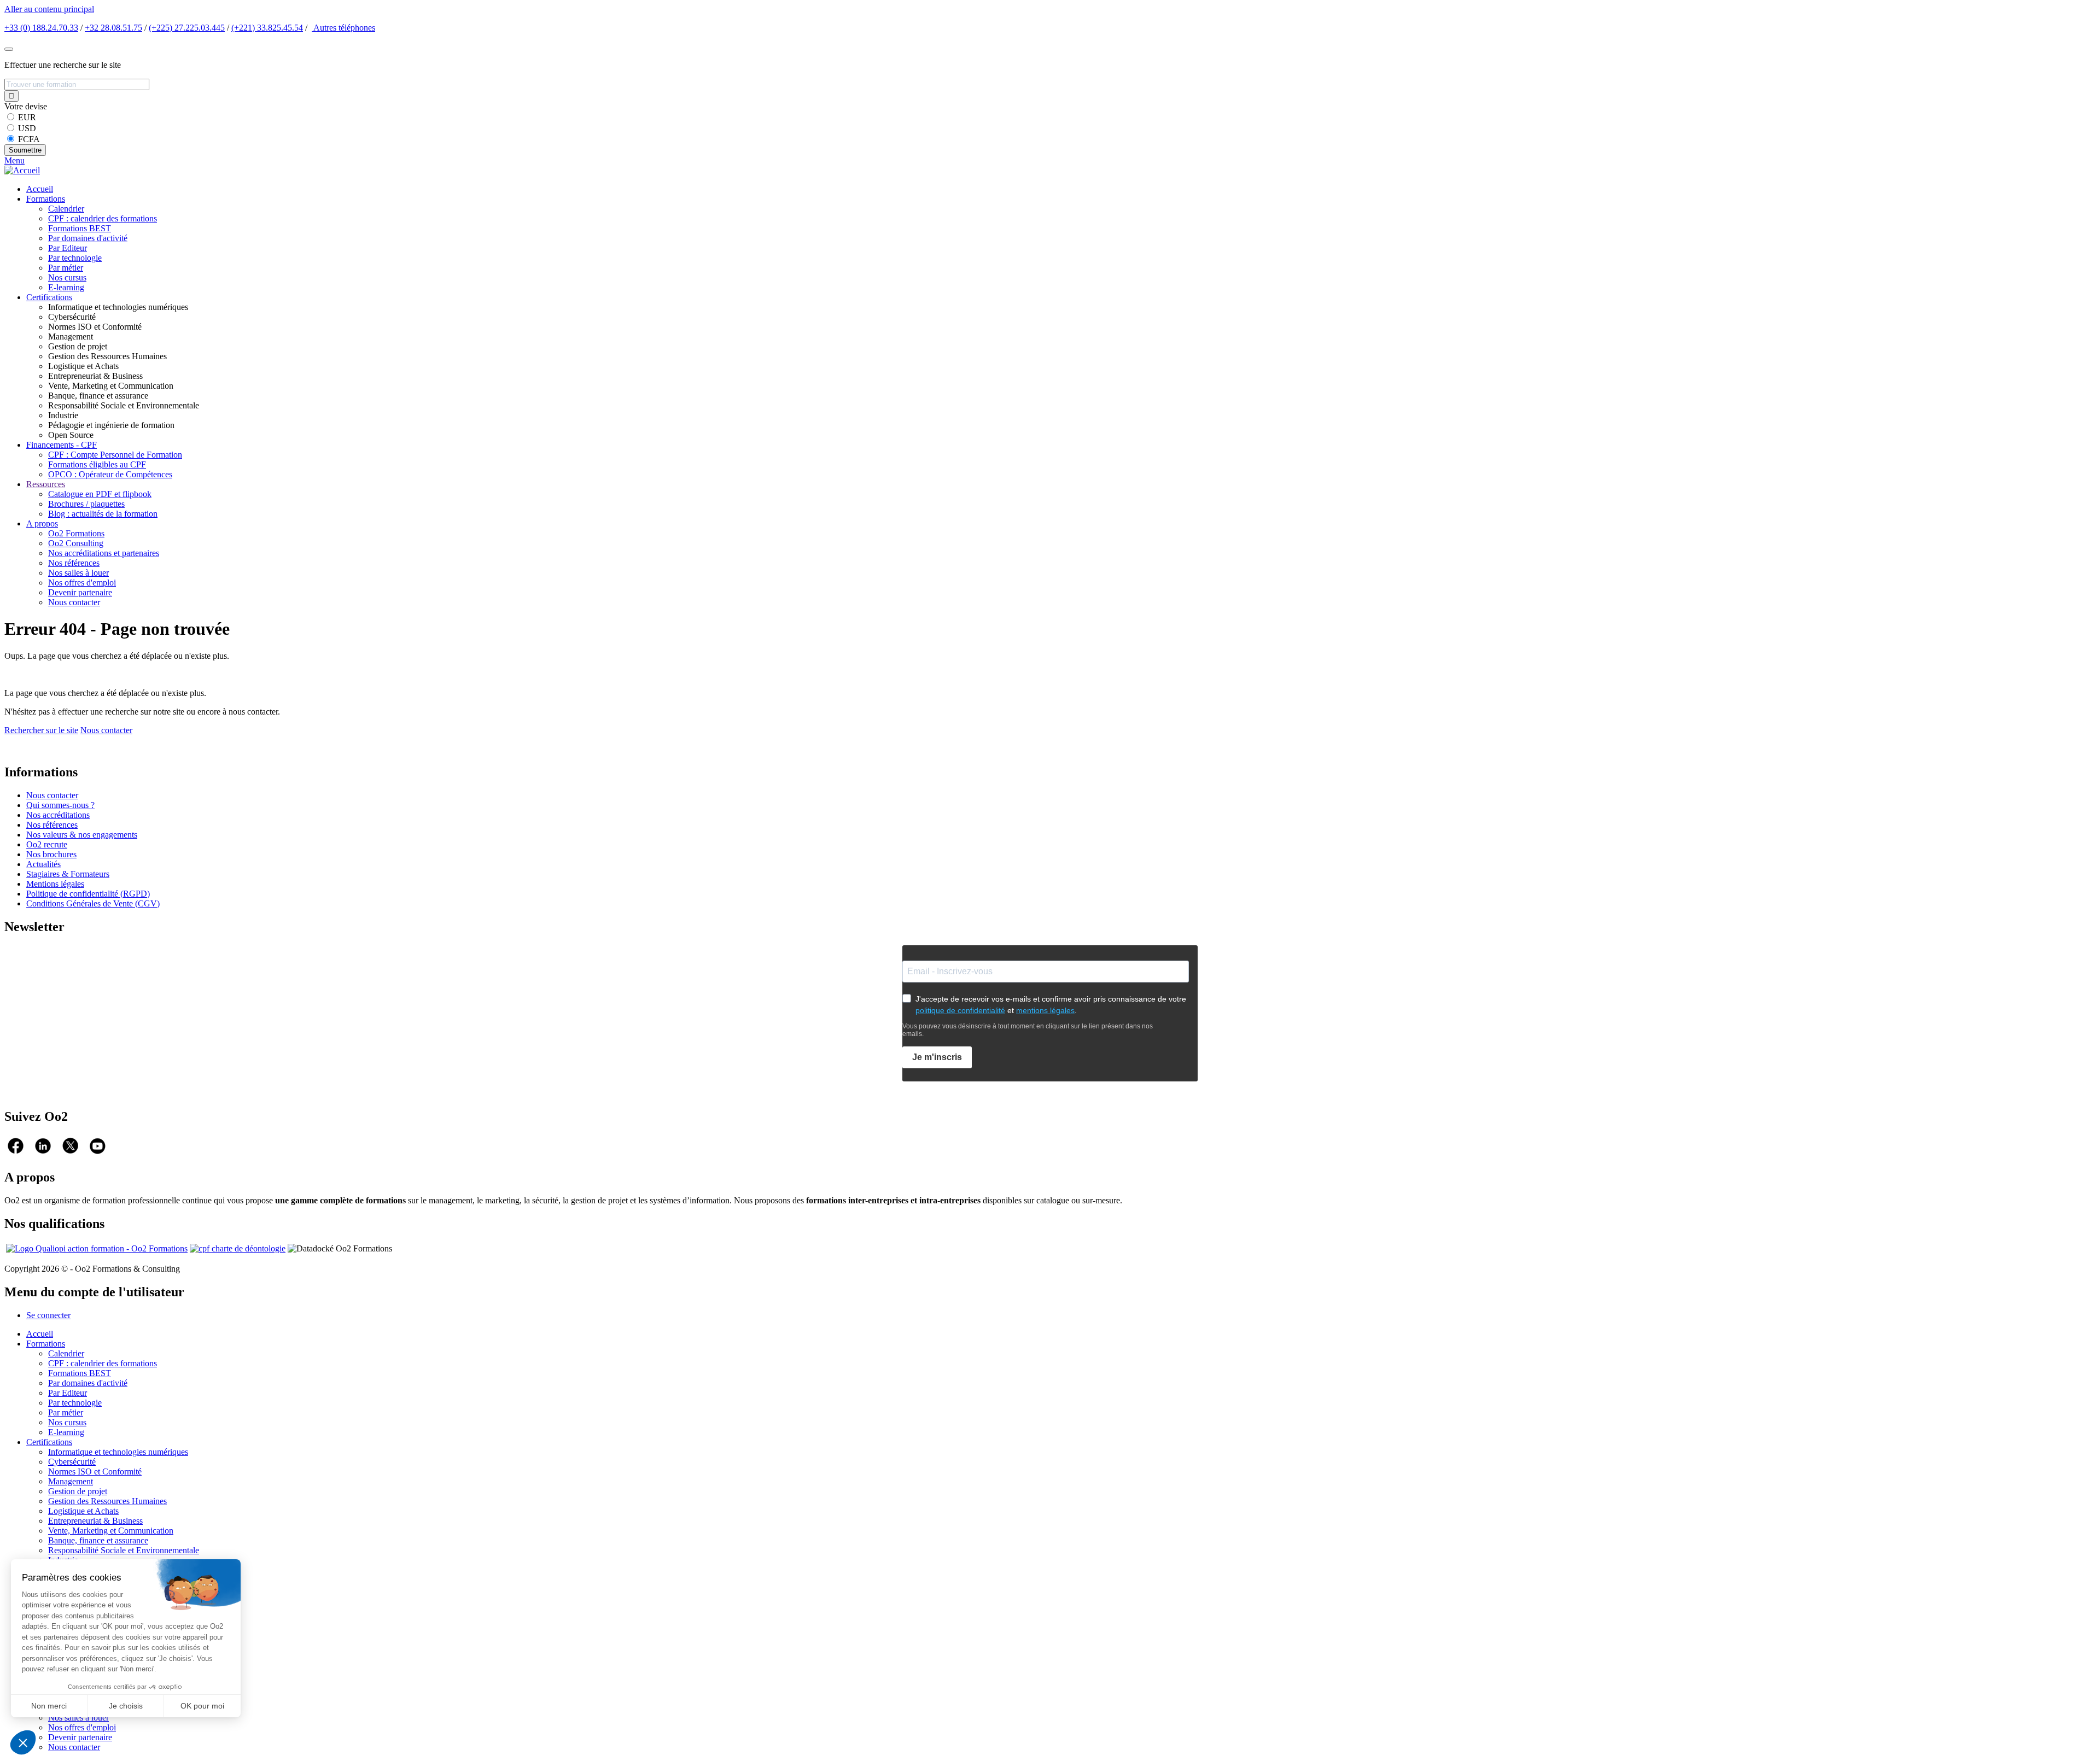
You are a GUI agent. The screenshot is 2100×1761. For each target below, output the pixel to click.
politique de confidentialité (960, 1010)
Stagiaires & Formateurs (68, 874)
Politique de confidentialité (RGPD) (88, 894)
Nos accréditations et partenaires (104, 553)
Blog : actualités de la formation (103, 514)
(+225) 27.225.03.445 (187, 28)
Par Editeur (68, 248)
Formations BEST (80, 228)
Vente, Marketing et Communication (111, 1531)
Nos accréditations (58, 815)
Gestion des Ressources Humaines (107, 1501)
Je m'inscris (937, 1057)
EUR (27, 117)
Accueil (40, 189)
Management (71, 1481)
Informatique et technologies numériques (118, 1452)
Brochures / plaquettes (86, 504)
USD (27, 128)
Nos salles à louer (78, 573)
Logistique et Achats (83, 1511)
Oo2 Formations (76, 533)
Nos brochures (51, 854)
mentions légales (1045, 1010)
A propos (42, 523)
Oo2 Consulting (76, 543)
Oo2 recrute (47, 844)
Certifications (49, 297)
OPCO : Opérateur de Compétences (110, 474)
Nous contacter (74, 602)
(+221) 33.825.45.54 (267, 28)
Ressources (46, 484)
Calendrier (66, 209)
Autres (343, 28)
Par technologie (75, 258)
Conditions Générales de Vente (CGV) (93, 903)
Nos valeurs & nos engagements (82, 835)
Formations (46, 199)
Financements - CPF (62, 445)
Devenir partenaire (80, 592)
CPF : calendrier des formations (103, 218)
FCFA (29, 139)
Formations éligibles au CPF (97, 464)
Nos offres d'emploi (82, 583)
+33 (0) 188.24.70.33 (41, 28)
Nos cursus (67, 277)
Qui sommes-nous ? (60, 805)
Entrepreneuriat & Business (95, 1521)
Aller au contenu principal (49, 9)
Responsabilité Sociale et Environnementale (124, 1550)
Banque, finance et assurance (98, 1540)
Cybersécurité (72, 1462)
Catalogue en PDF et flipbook (100, 494)
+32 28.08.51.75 (113, 28)
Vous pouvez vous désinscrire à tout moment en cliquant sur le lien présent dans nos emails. (1028, 1030)
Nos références (74, 563)
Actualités (43, 864)
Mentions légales (55, 884)
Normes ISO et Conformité (95, 1472)
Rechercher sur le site (41, 730)
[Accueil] (22, 170)
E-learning (66, 287)
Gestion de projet (78, 1491)
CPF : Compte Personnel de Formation (115, 455)
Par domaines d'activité (88, 238)
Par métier (66, 268)
